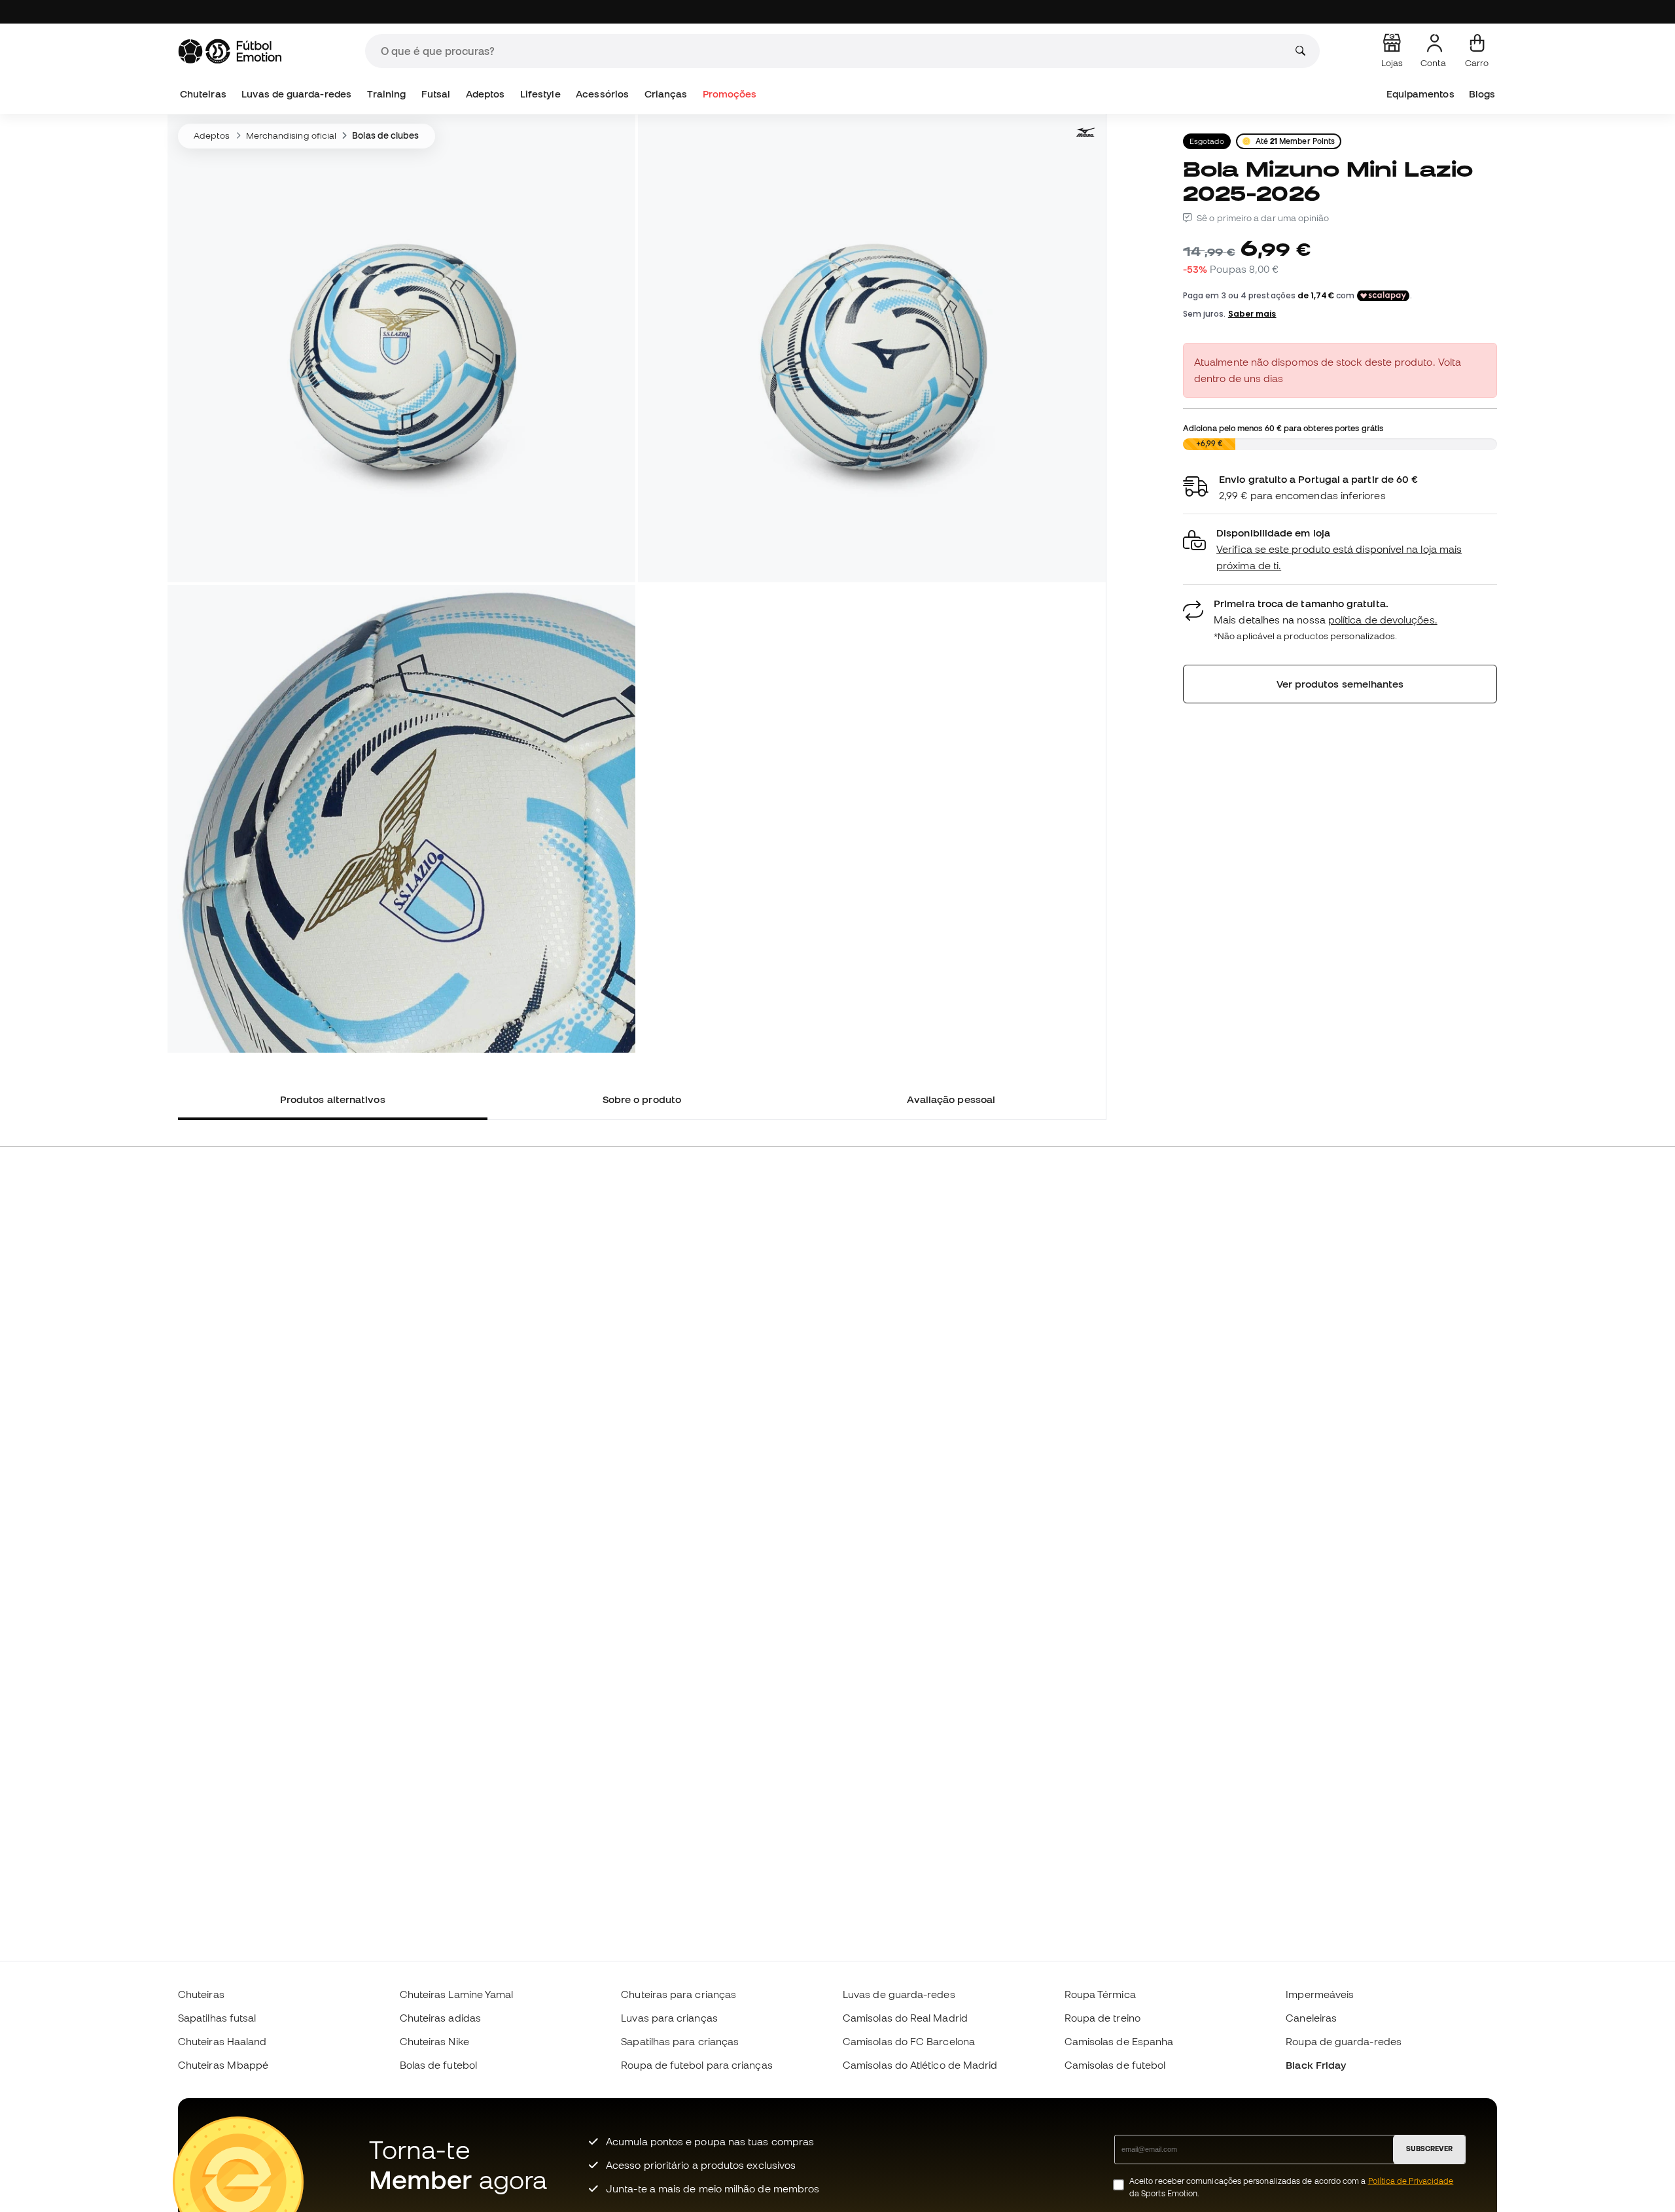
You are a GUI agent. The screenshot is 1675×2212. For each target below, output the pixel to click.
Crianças (666, 94)
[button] (1340, 549)
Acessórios (602, 94)
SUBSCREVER (1429, 2149)
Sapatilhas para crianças (680, 2041)
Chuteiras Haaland (222, 2041)
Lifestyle (540, 94)
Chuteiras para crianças (679, 1994)
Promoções (730, 94)
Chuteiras (203, 94)
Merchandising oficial (291, 135)
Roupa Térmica (1100, 1994)
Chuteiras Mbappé (223, 2065)
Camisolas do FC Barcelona (909, 2041)
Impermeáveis (1320, 1994)
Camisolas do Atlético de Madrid (920, 2065)
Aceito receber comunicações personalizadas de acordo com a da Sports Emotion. (1291, 2187)
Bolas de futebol (438, 2065)
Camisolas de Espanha (1119, 2041)
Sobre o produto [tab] (642, 1099)
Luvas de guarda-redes (296, 94)
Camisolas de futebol (1115, 2065)
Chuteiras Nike (434, 2041)
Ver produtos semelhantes (1340, 684)
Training (387, 94)
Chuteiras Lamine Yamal (457, 1994)
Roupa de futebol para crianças (696, 2065)
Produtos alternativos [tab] (333, 1099)
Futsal (436, 94)
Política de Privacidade (1411, 2181)
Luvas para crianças (669, 2018)
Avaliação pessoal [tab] (951, 1099)
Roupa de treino (1102, 2018)
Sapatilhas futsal (217, 2018)
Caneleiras (1311, 2018)
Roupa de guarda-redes (1344, 2041)
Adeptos (485, 94)
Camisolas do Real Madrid (905, 2018)
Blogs (1482, 94)
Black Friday (1316, 2065)
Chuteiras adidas (440, 2018)
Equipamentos (1420, 94)
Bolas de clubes (385, 135)
